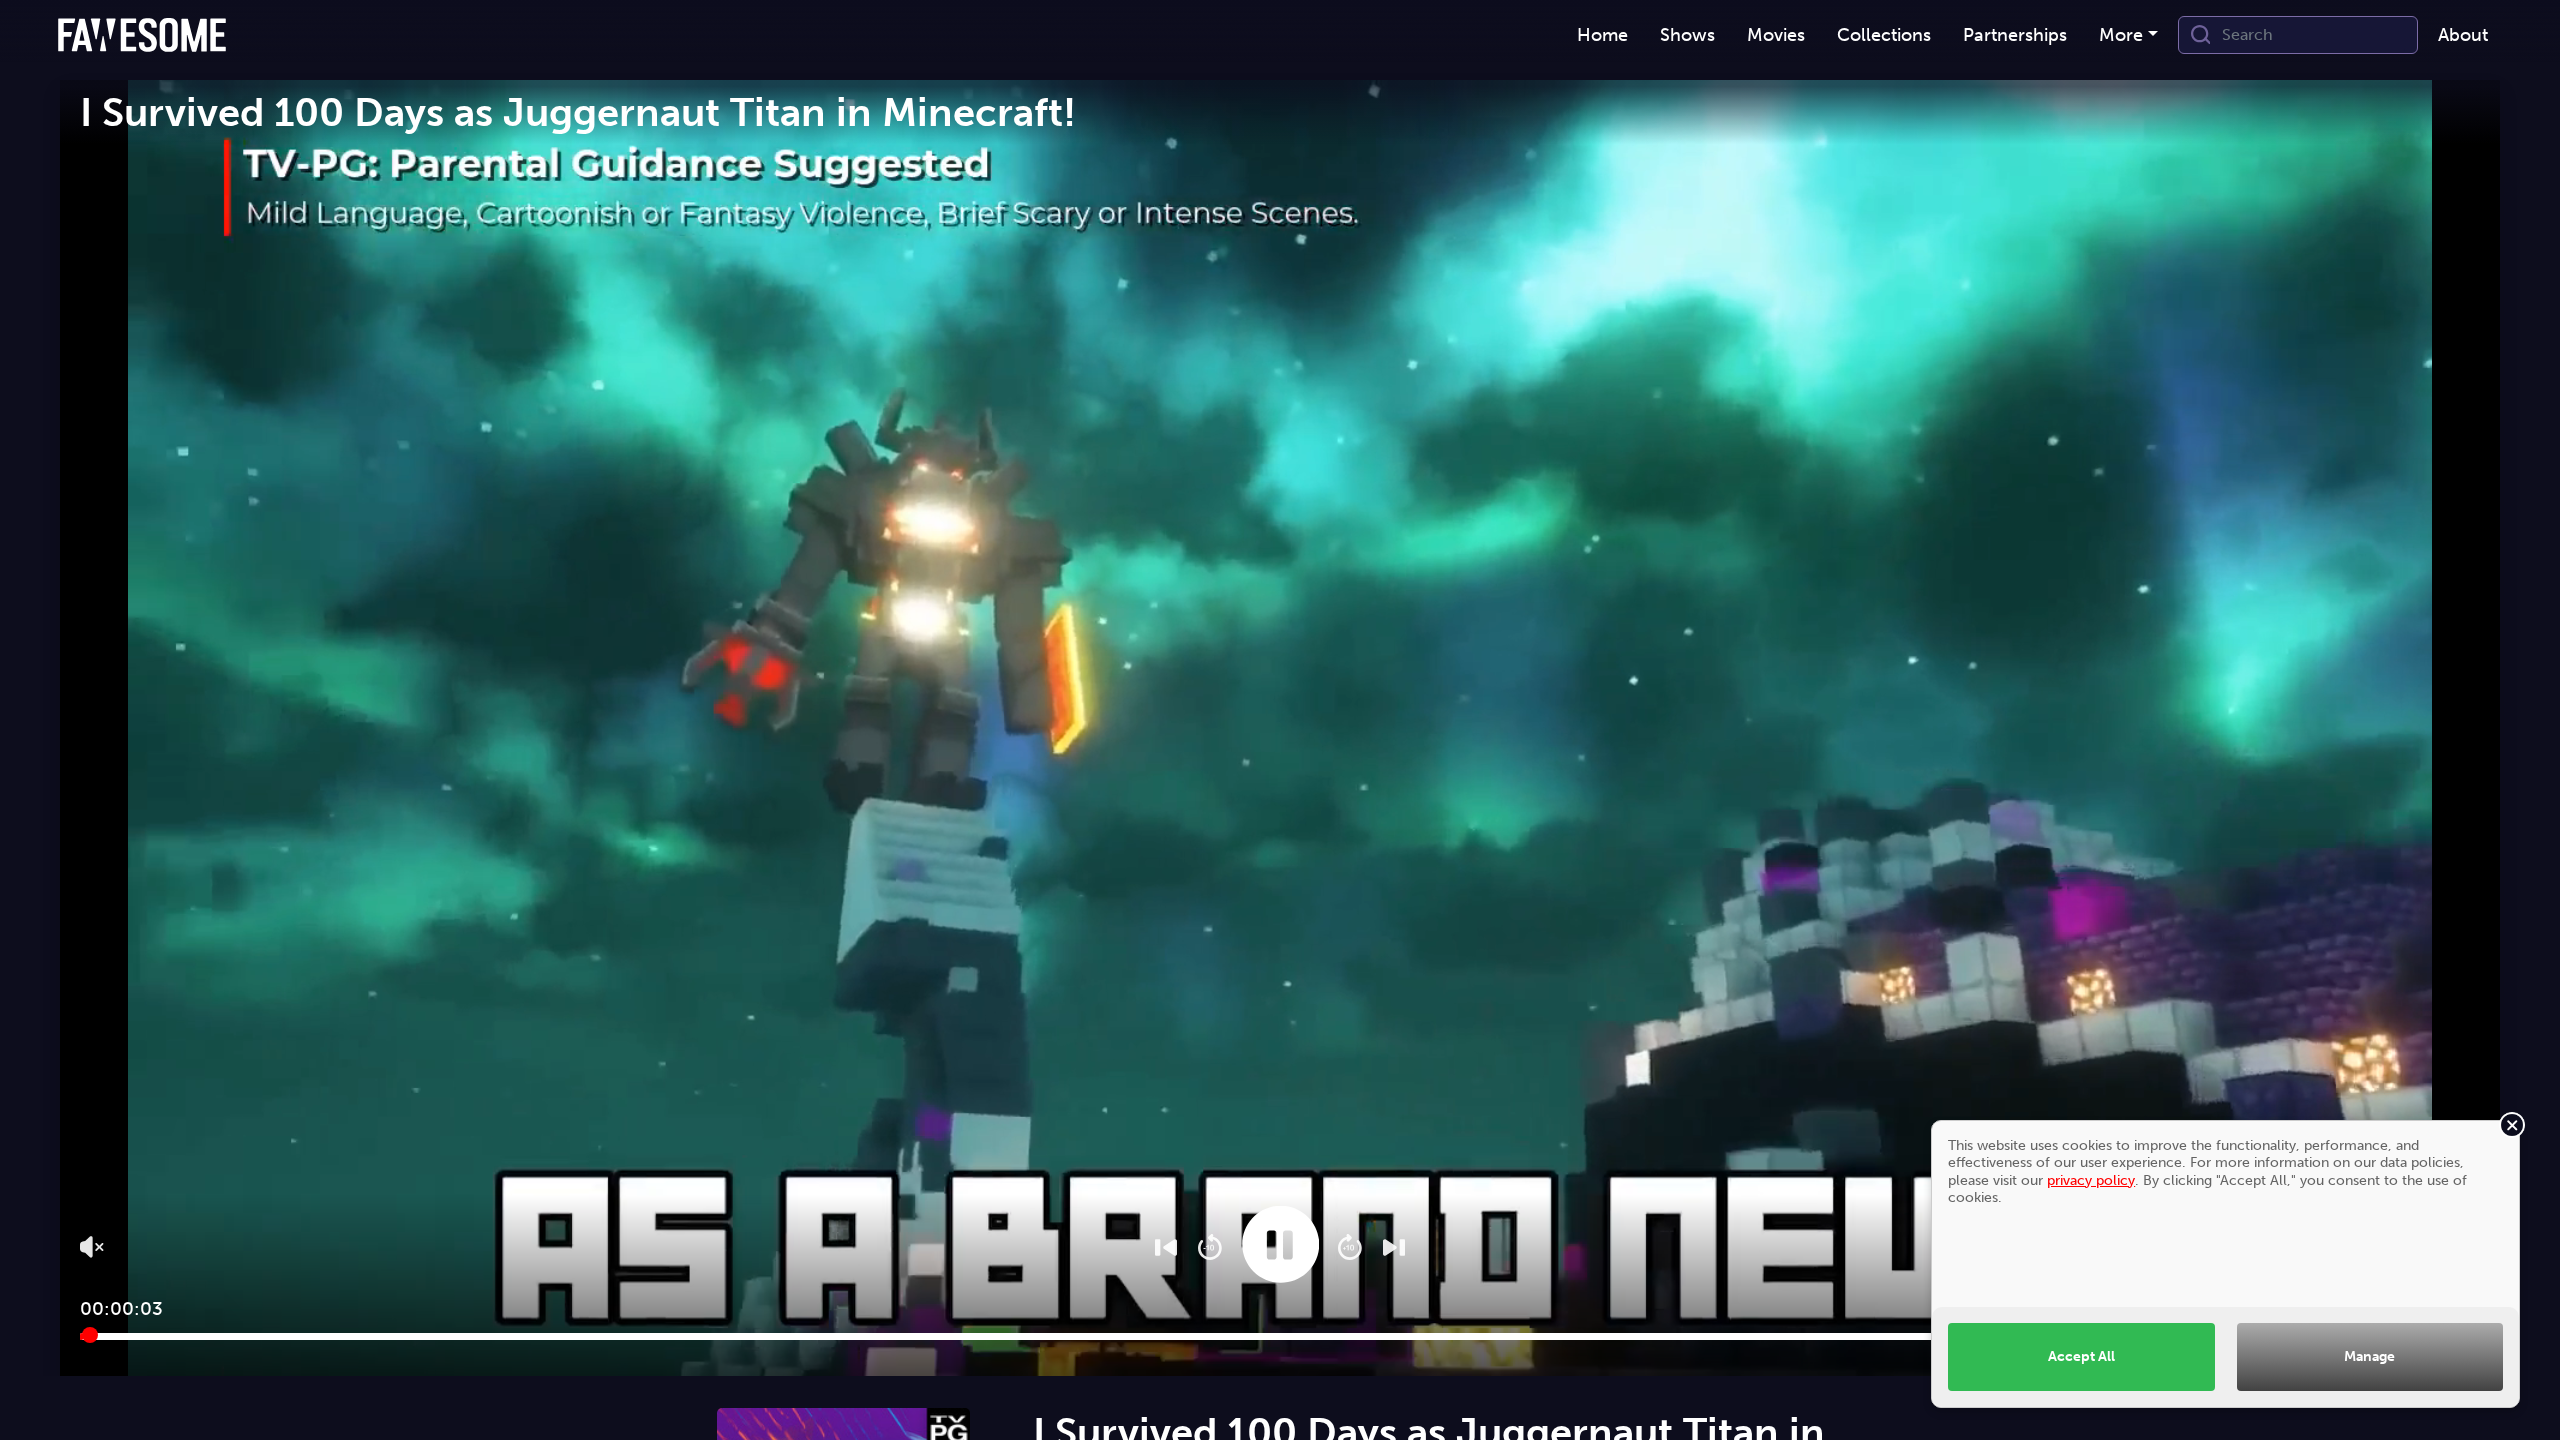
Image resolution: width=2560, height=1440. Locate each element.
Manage (2369, 1356)
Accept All (2081, 1356)
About (2463, 35)
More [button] (2121, 35)
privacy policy (2091, 1180)
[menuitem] (1602, 35)
